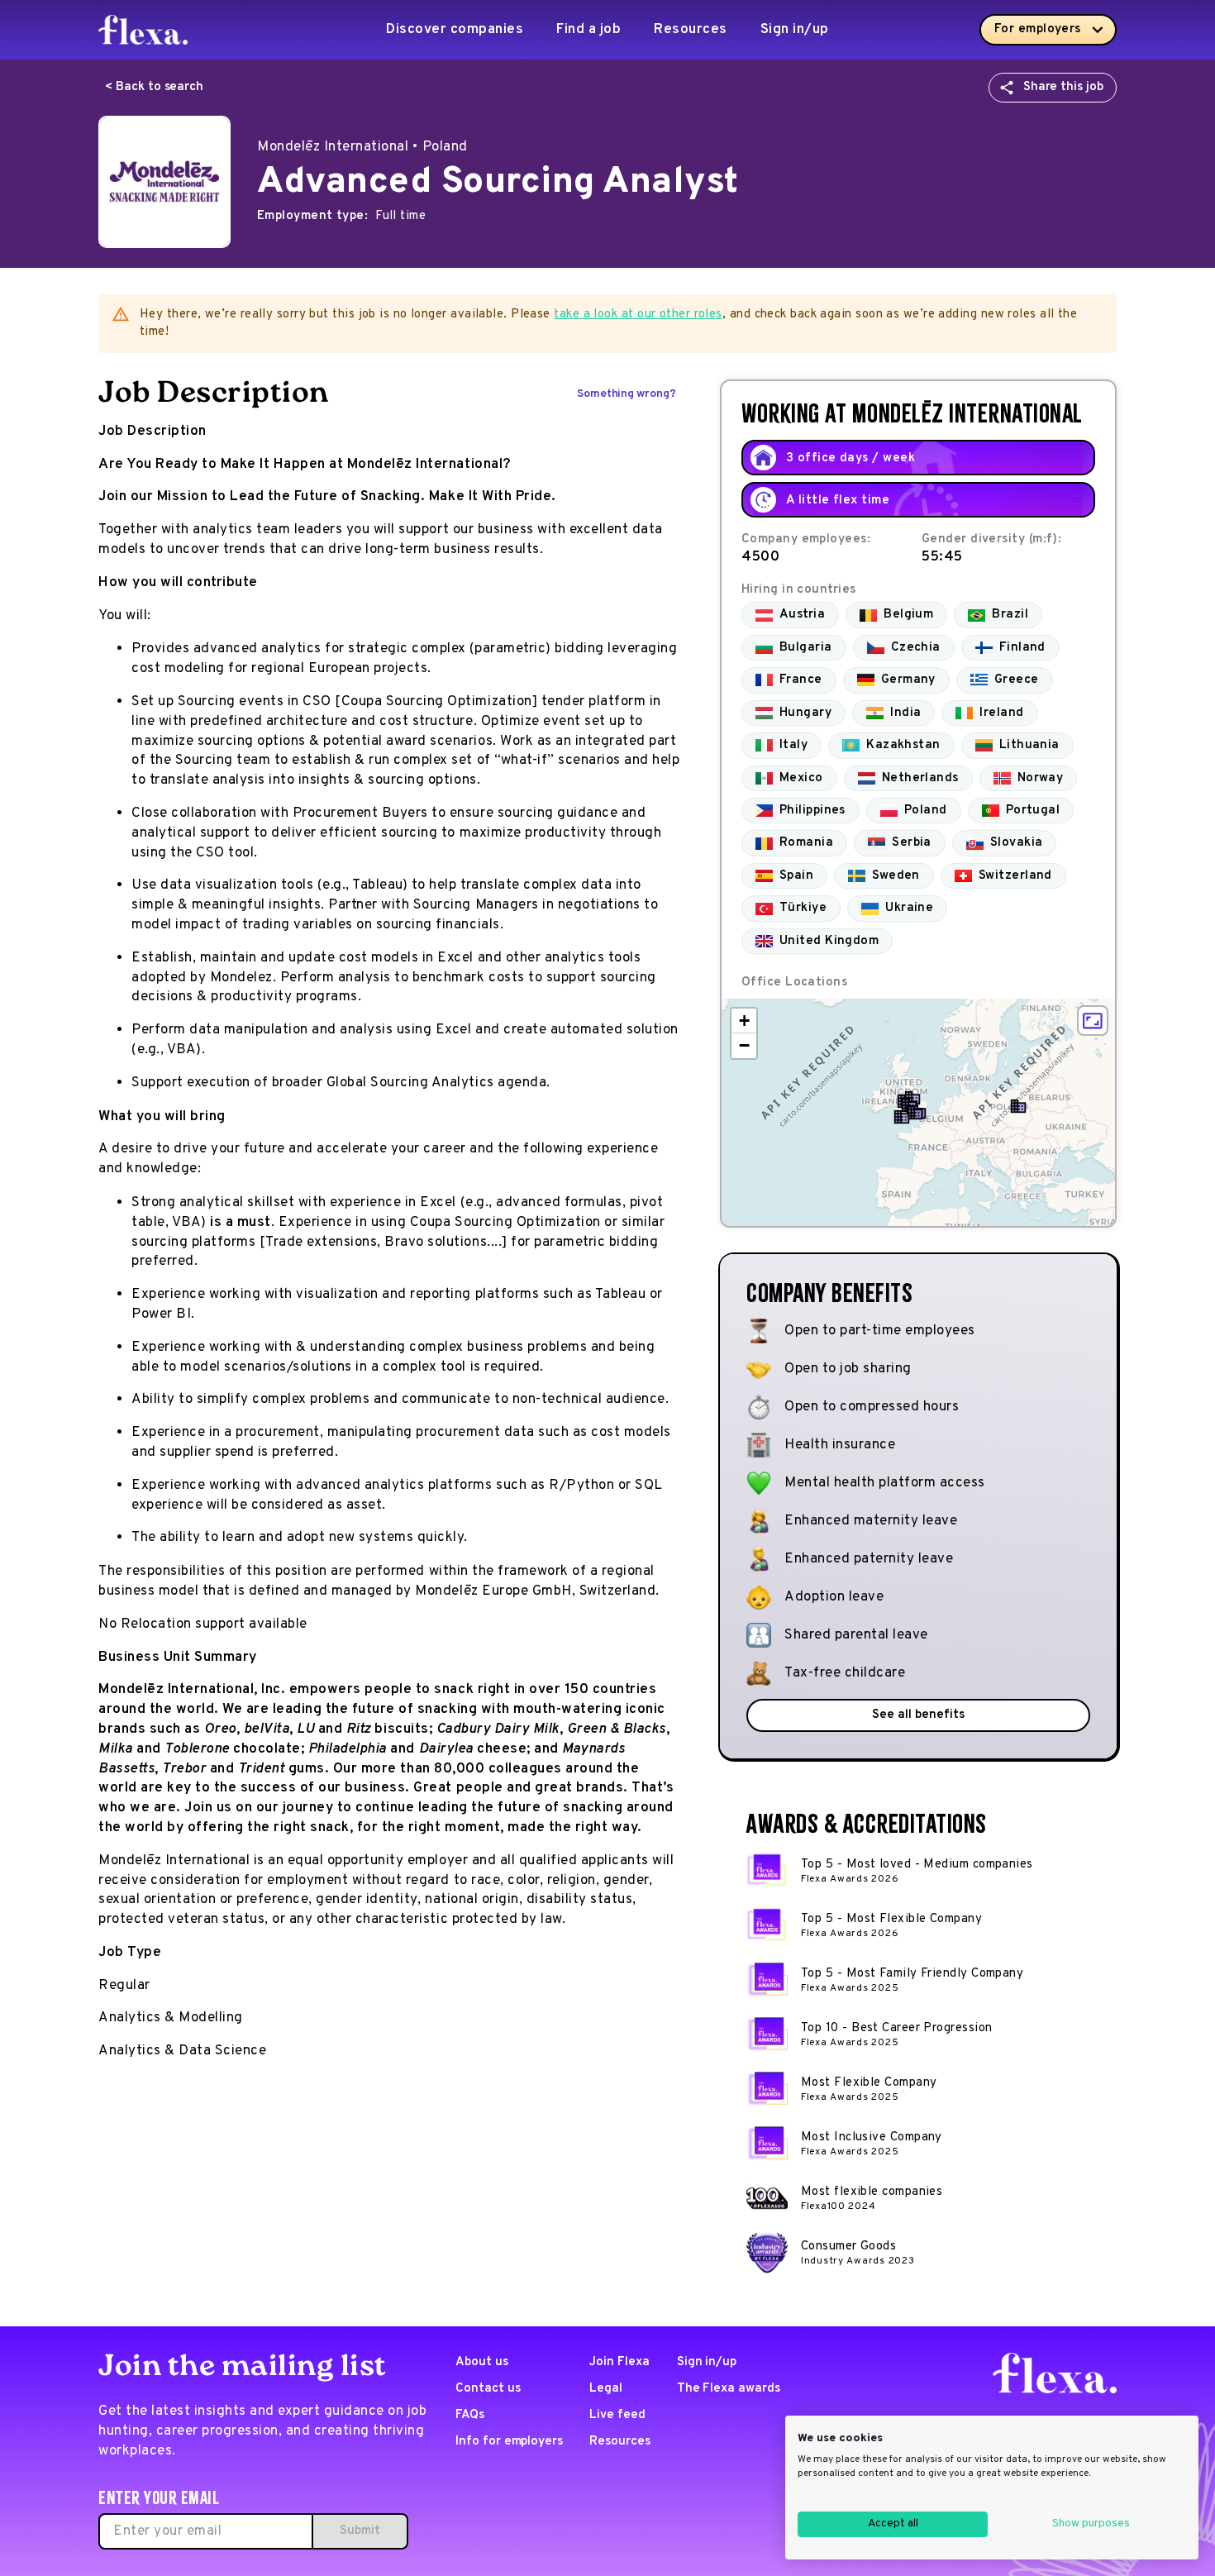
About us (482, 2362)
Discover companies (455, 30)
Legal (606, 2389)
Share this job (1063, 87)
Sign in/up (795, 30)
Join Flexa (619, 2362)
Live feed (617, 2415)
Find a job (588, 30)
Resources (691, 30)
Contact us (488, 2389)
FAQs (470, 2415)
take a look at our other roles (638, 315)
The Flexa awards (729, 2389)
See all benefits (918, 1715)
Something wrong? (627, 394)
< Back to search (154, 87)
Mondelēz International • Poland (362, 147)
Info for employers (509, 2442)
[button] (915, 1113)
